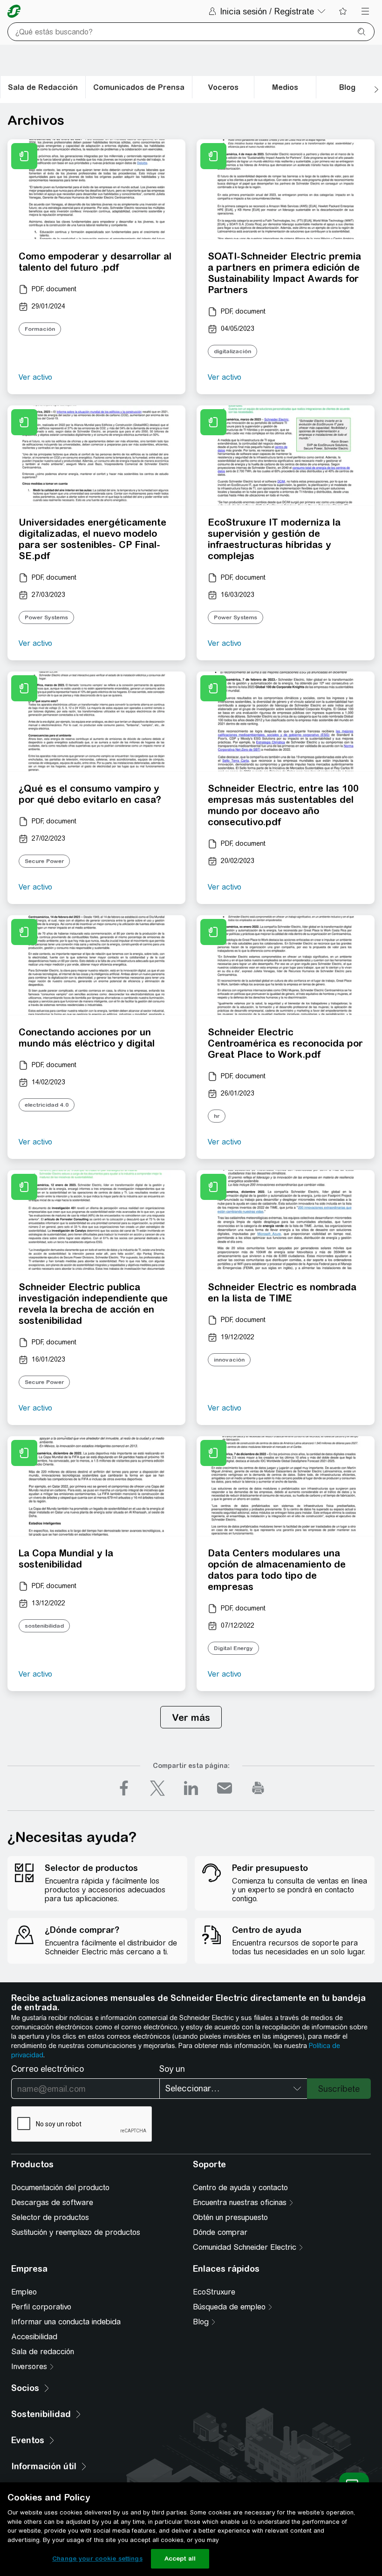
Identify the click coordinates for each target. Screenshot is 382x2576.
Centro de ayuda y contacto (240, 2188)
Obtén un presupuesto (230, 2217)
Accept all (180, 2559)
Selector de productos (50, 2217)
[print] (258, 1788)
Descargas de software (52, 2203)
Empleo (24, 2292)
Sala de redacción (43, 2352)
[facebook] (124, 1788)
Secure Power (44, 861)
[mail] (225, 1788)
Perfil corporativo (41, 2307)
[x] (157, 1788)
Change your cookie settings (97, 2559)
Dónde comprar (220, 2232)
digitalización (232, 351)
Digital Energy (233, 1648)
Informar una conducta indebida (66, 2322)
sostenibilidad (44, 1626)
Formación (40, 329)
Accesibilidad (34, 2337)
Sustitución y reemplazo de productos (76, 2232)
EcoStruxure (214, 2292)
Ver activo (35, 377)
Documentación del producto (60, 2188)
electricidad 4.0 (47, 1105)
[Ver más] (191, 1717)
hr (217, 1116)
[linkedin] (191, 1788)
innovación (229, 1360)
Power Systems (46, 617)
